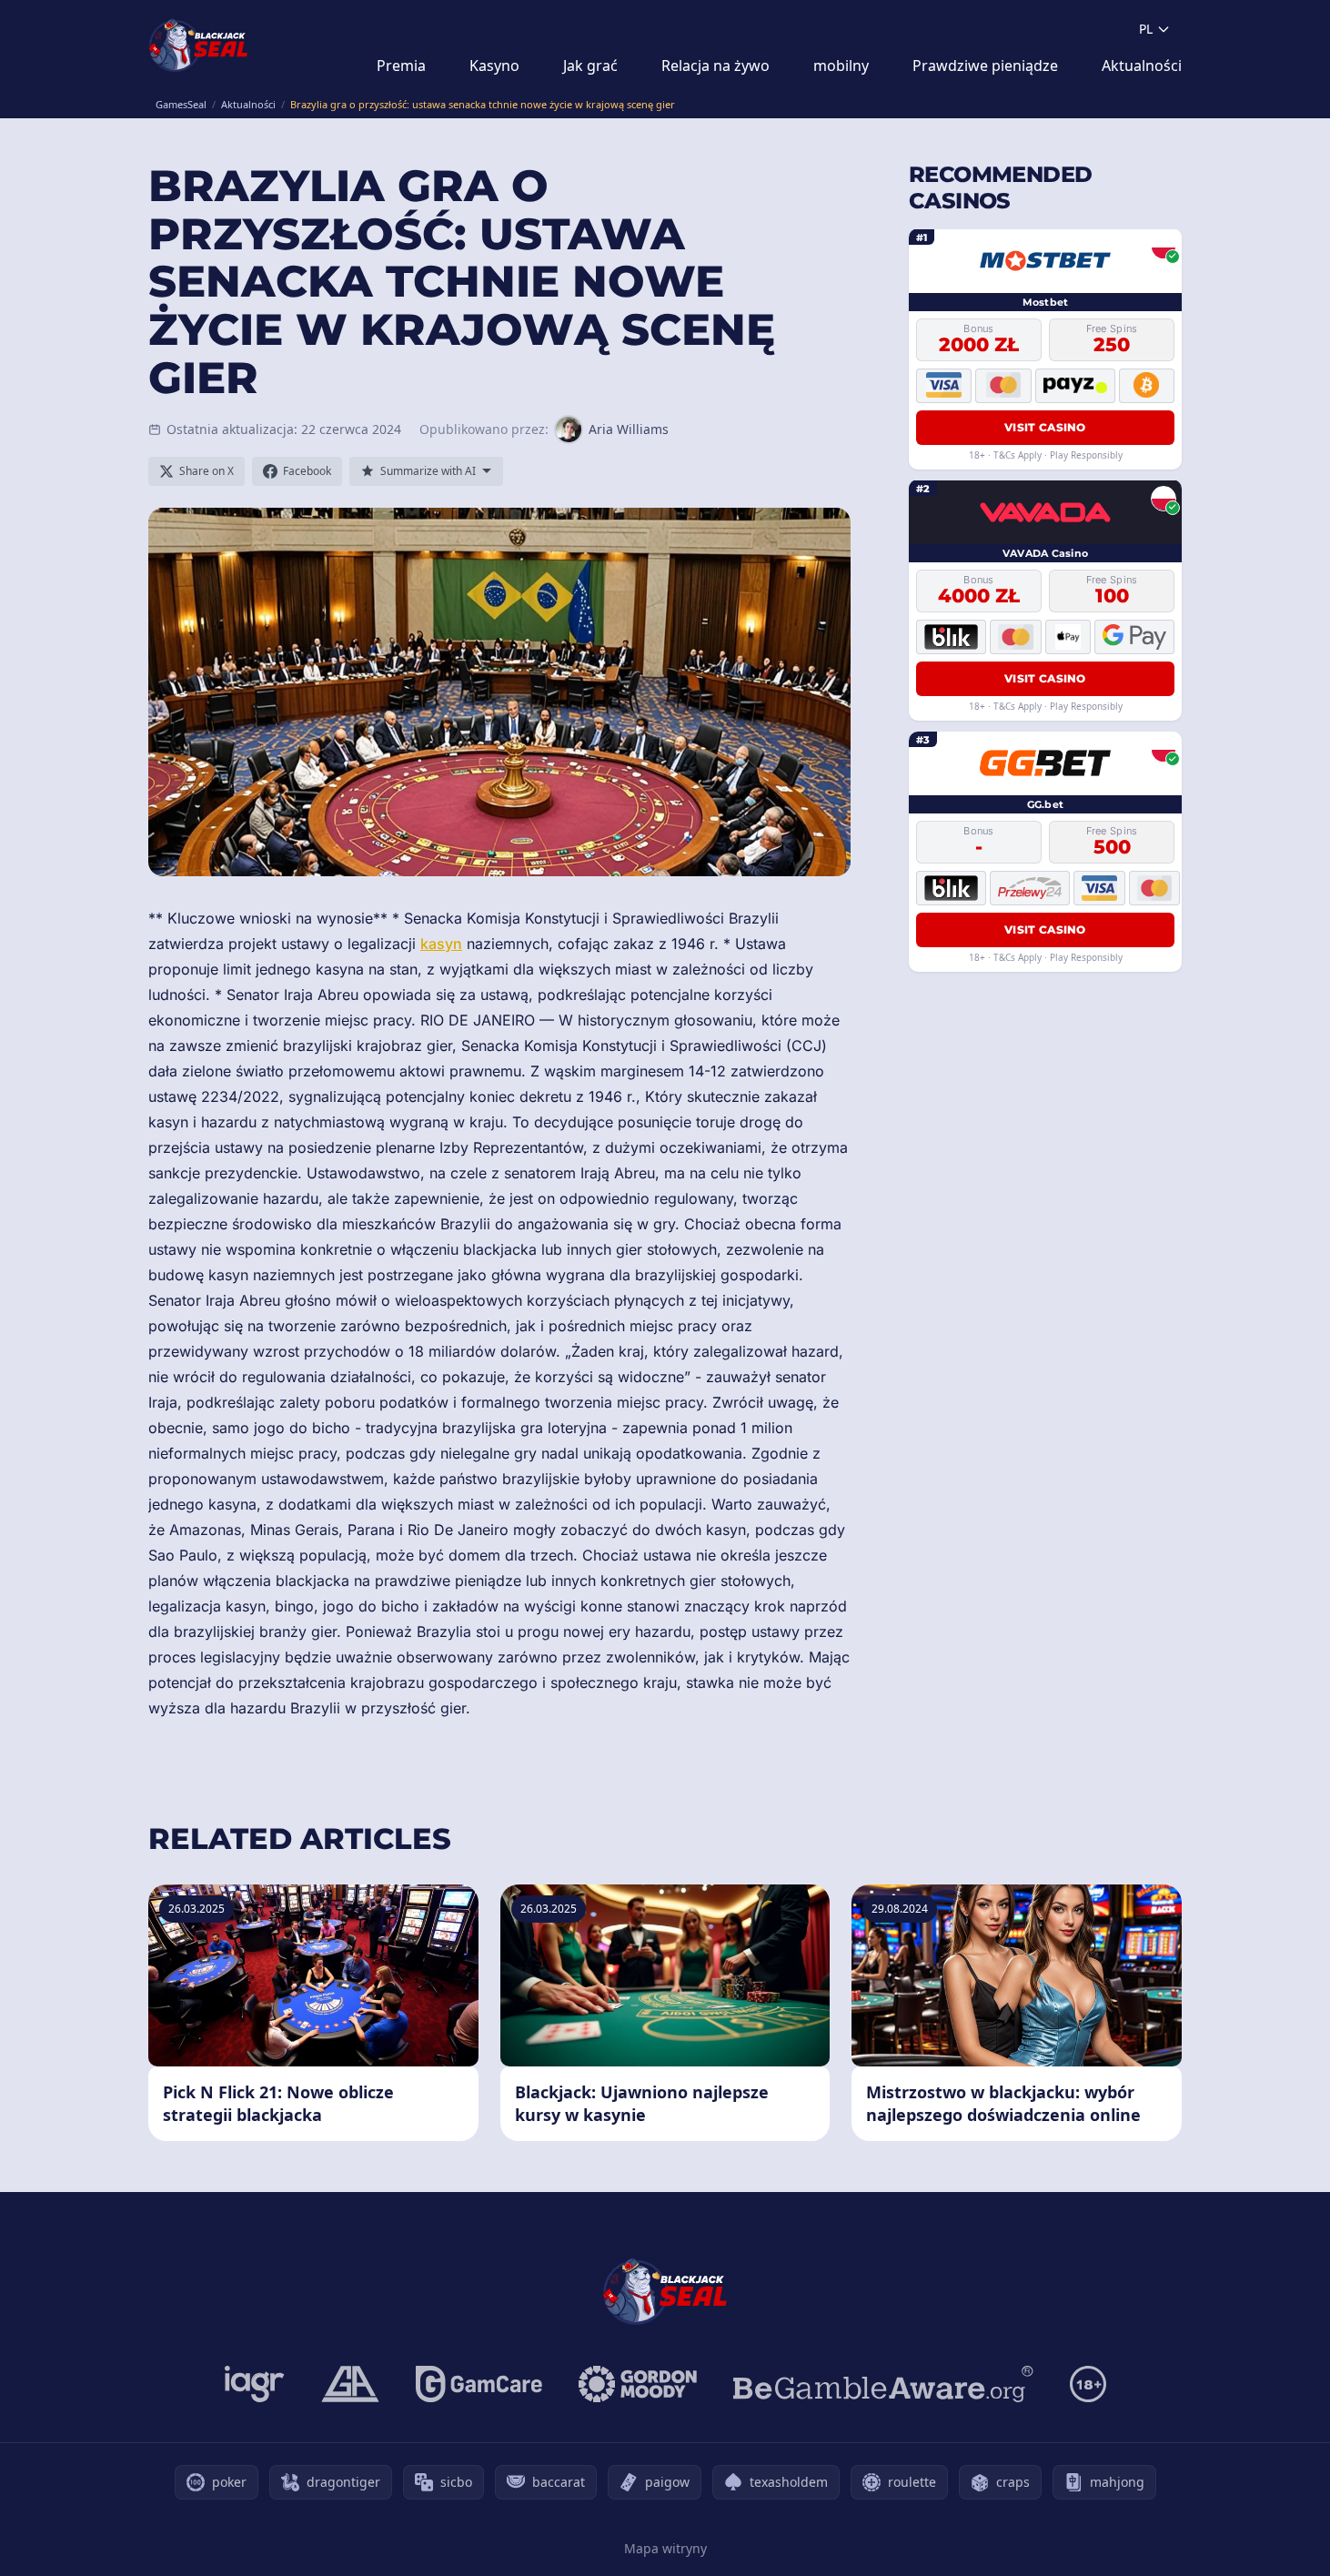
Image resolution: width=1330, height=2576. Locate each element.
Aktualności (1142, 66)
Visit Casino (1045, 426)
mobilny (841, 66)
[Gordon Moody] (638, 2384)
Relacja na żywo (715, 66)
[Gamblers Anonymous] (350, 2384)
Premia (401, 66)
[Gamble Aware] (883, 2384)
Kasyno (494, 66)
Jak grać (590, 66)
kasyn (441, 944)
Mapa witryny (665, 2548)
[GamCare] (479, 2384)
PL (1146, 29)
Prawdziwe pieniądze (985, 66)
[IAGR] (255, 2384)
